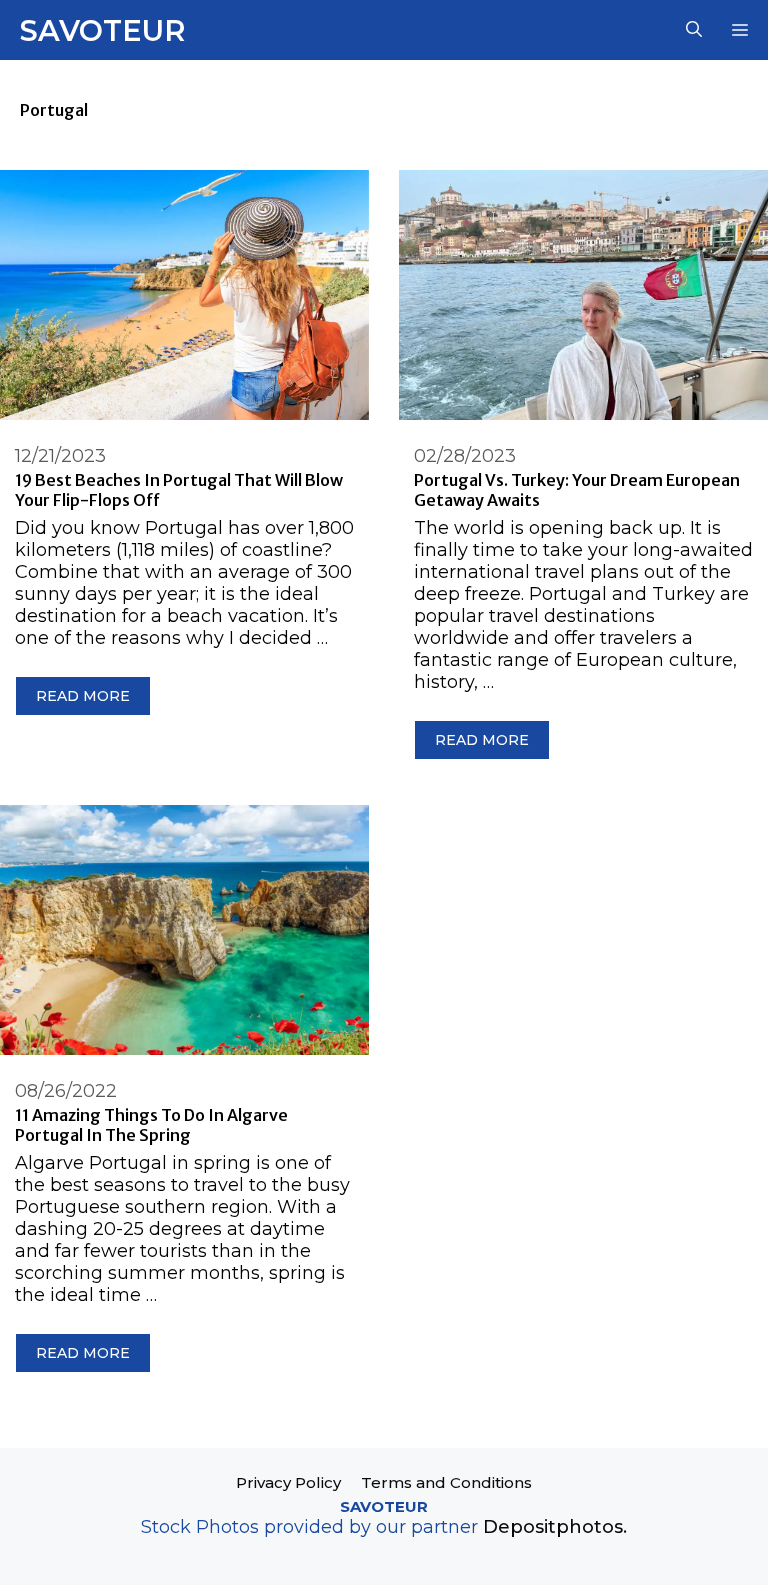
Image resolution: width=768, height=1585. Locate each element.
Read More (83, 696)
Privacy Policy (288, 1482)
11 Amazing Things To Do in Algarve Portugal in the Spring (151, 1125)
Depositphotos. (555, 1527)
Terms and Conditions (446, 1482)
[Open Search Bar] (694, 30)
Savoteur (102, 30)
